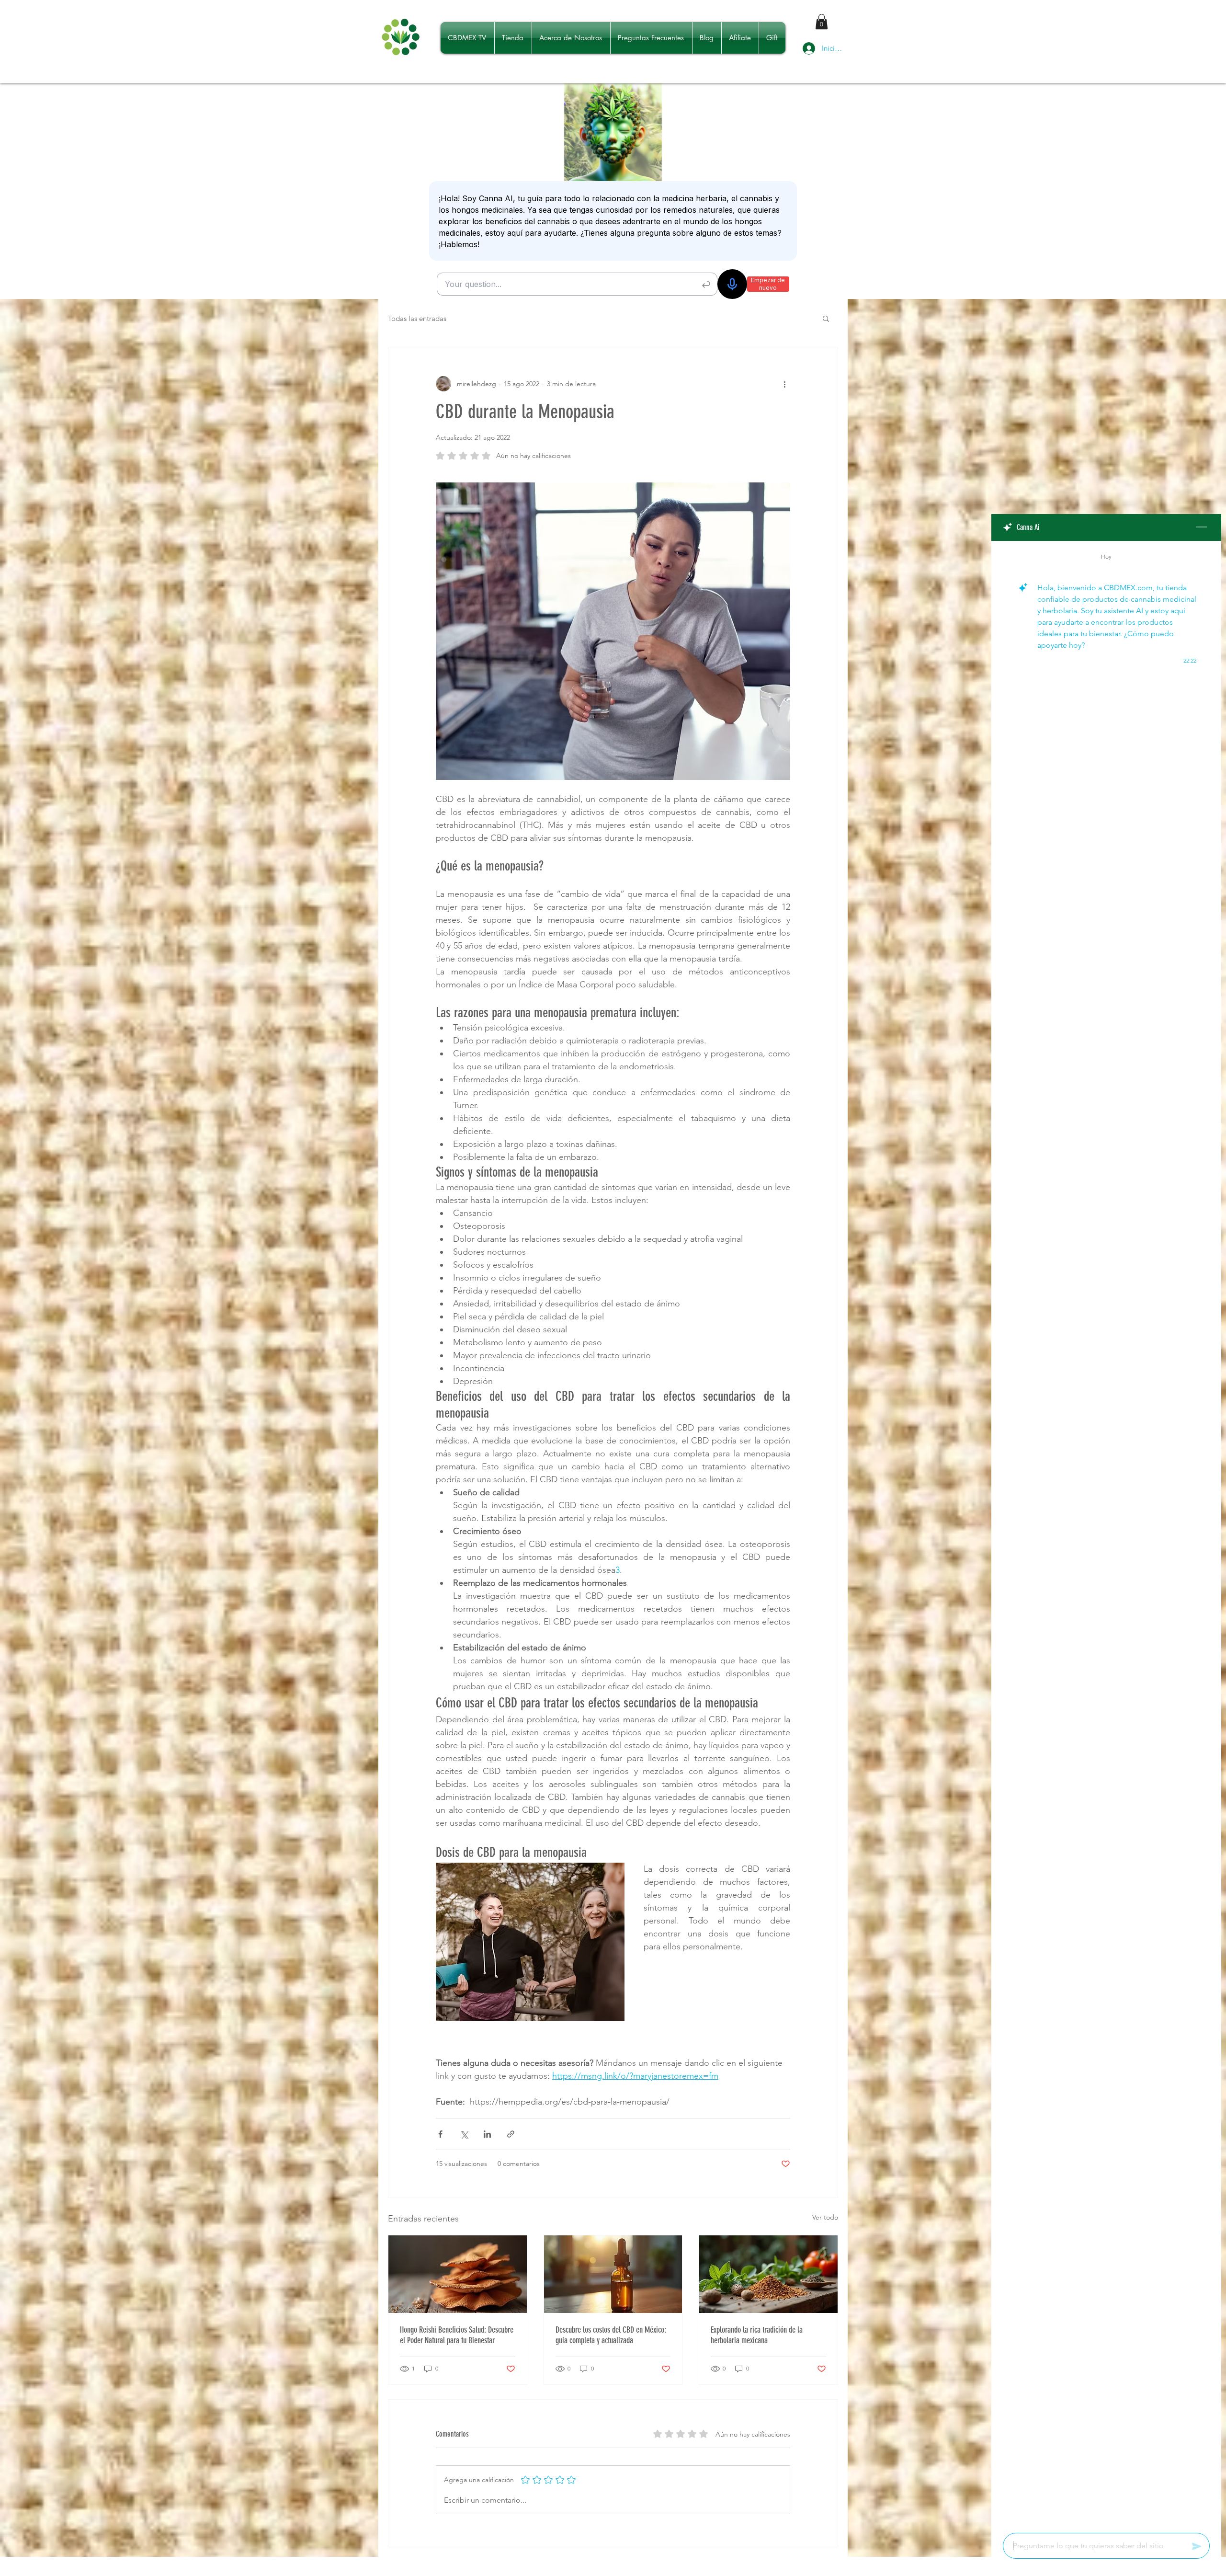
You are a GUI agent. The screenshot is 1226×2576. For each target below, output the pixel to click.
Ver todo (825, 2217)
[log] (1106, 1534)
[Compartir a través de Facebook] (440, 2134)
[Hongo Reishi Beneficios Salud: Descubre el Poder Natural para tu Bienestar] (458, 2274)
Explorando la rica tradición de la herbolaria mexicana (757, 2335)
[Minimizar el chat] (1202, 527)
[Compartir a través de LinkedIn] (487, 2134)
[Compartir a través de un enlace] (511, 2134)
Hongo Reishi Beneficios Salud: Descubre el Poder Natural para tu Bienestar (457, 2335)
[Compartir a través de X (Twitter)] (464, 2134)
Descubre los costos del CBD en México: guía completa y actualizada (611, 2335)
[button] (822, 22)
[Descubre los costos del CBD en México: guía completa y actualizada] (613, 2274)
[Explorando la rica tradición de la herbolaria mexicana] (768, 2274)
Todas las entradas (417, 318)
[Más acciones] (784, 384)
